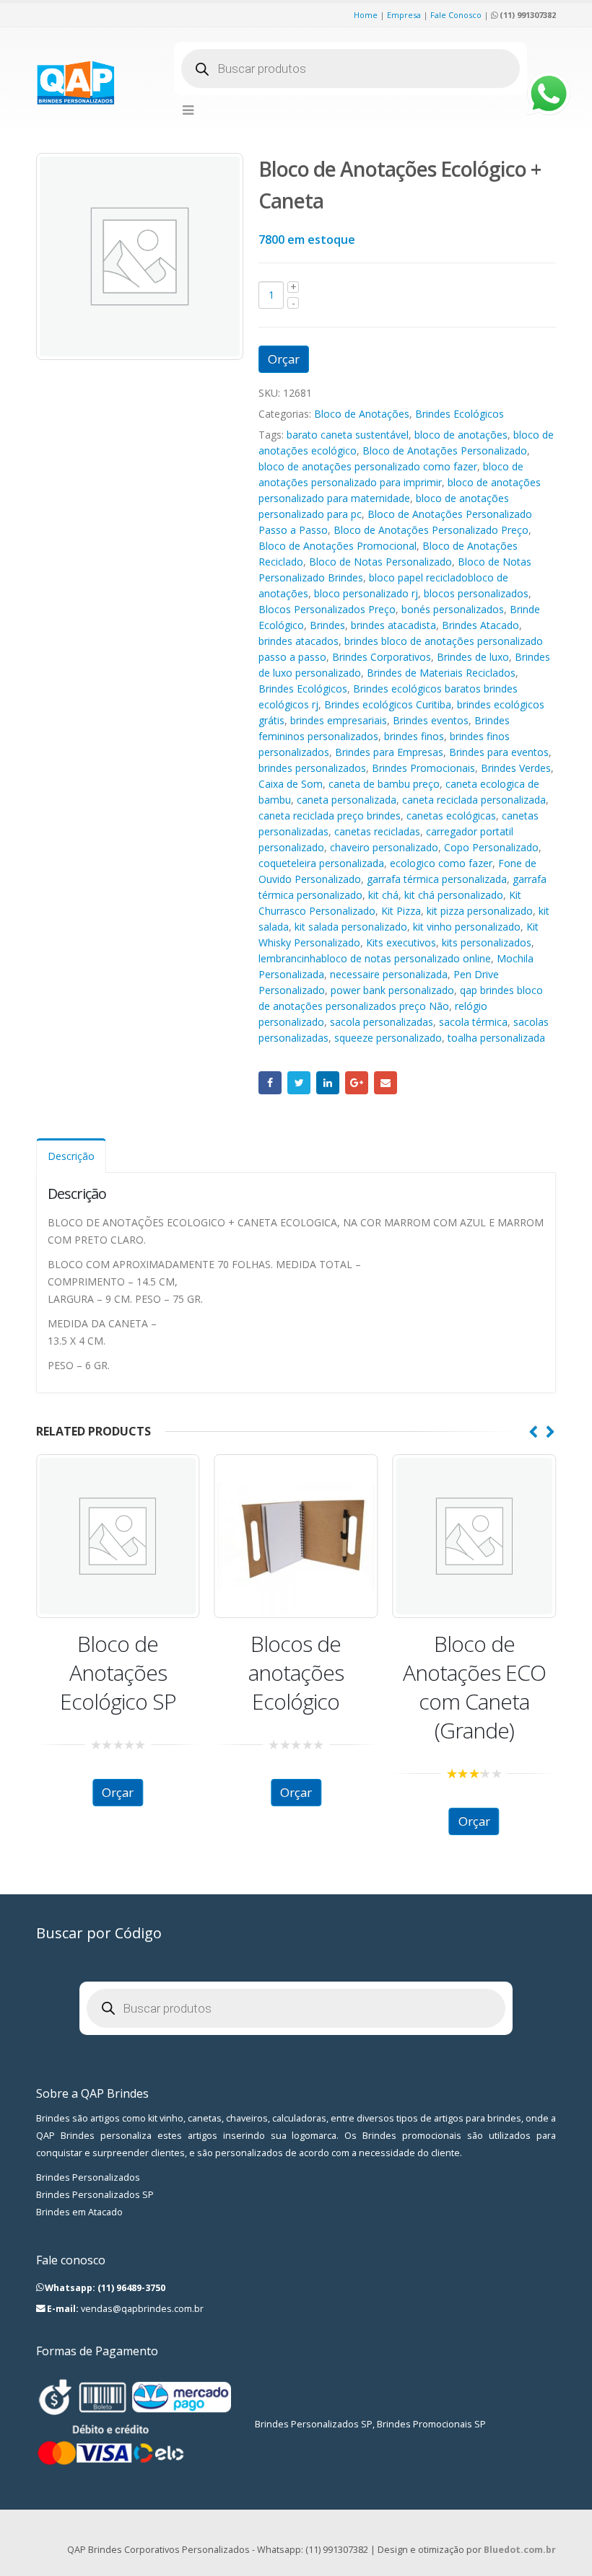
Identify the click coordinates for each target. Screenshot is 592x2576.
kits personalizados (487, 942)
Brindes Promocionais (423, 768)
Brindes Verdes (516, 768)
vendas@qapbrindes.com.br (142, 2309)
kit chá (383, 895)
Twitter (299, 1083)
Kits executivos (401, 942)
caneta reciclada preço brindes (330, 816)
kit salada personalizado (351, 927)
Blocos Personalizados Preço (327, 609)
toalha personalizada (496, 1038)
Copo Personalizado (491, 847)
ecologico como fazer (441, 863)
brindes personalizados (312, 768)
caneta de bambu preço (384, 784)
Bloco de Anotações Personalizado (445, 450)
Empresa (404, 15)
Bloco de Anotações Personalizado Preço (431, 530)
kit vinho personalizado (467, 927)
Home (366, 15)
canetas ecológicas (451, 816)
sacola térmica (473, 1022)
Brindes (327, 625)
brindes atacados (299, 641)
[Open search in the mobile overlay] (351, 69)
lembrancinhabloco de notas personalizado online (375, 958)
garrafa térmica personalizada (437, 879)
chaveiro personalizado (384, 847)
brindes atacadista (393, 625)
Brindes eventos (431, 720)
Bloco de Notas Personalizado (380, 562)
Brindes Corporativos (382, 657)
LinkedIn (328, 1083)
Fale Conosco (456, 15)
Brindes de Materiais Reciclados (441, 673)
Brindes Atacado (480, 625)
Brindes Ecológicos (460, 414)
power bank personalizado (392, 990)
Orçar (284, 359)
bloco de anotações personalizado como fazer (368, 466)
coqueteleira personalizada (321, 863)
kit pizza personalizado (480, 911)
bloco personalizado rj (366, 593)
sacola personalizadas (382, 1022)
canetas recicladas (377, 831)
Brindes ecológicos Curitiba (388, 704)
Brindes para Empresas (389, 752)
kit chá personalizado (454, 895)
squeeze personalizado (388, 1038)
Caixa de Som (291, 784)
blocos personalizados (476, 593)
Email (386, 1083)
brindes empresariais (339, 720)
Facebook (270, 1083)
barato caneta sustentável (348, 435)
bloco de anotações (461, 435)
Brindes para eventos (499, 752)
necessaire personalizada (389, 974)
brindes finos (414, 736)
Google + (357, 1083)
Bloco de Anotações (362, 414)
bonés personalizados (453, 609)
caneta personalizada (347, 800)
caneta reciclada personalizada (474, 800)
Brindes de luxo (473, 657)
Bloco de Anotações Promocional (338, 546)
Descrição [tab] (71, 1156)
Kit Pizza (401, 911)
